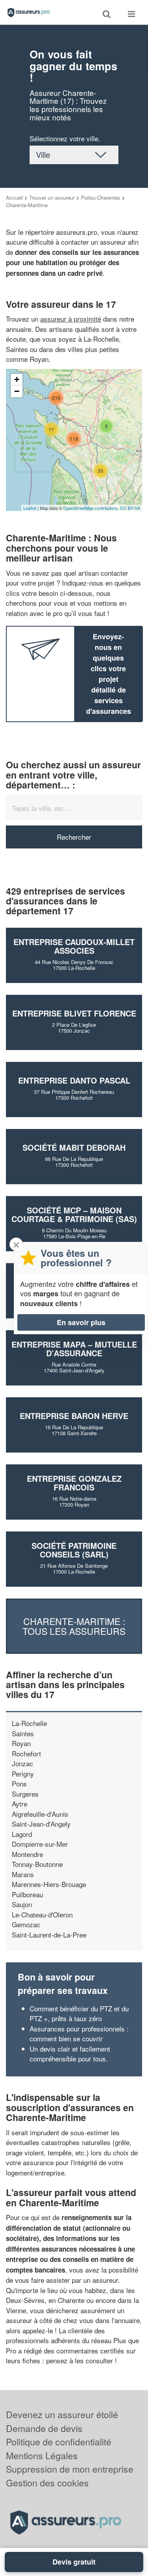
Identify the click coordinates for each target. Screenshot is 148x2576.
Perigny (23, 1774)
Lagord (22, 1834)
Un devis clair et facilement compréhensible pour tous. (70, 2054)
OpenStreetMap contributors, (92, 508)
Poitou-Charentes (101, 198)
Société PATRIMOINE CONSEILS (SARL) (74, 1550)
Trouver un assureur (52, 198)
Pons (19, 1783)
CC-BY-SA (130, 508)
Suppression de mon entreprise (70, 2469)
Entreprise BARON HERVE (74, 1416)
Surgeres (25, 1794)
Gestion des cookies (47, 2483)
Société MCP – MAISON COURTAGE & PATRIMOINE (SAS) (74, 1214)
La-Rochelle (29, 1723)
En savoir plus (81, 1322)
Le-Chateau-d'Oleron (42, 1914)
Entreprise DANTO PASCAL (74, 1080)
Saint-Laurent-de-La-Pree (49, 1935)
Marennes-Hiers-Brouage (49, 1884)
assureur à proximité (71, 319)
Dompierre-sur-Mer (40, 1844)
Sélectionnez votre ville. (65, 138)
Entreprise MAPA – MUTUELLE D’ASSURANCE (74, 1349)
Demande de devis (44, 2428)
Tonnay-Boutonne (37, 1864)
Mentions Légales (42, 2455)
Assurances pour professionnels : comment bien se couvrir (79, 2034)
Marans (23, 1874)
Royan (21, 1743)
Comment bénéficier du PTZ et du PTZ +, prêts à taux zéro (79, 2013)
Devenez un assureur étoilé (62, 2414)
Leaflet (30, 508)
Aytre (20, 1804)
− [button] (17, 391)
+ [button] (17, 379)
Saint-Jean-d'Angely (41, 1824)
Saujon (22, 1904)
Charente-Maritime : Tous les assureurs (74, 1626)
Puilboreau (27, 1894)
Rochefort (26, 1753)
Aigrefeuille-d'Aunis (40, 1814)
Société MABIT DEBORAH (74, 1147)
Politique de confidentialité (59, 2442)
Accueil (14, 198)
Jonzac (22, 1763)
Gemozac (26, 1924)
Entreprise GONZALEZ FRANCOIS (74, 1483)
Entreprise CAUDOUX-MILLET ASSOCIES (74, 946)
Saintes (23, 1733)
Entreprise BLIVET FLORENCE (74, 1013)
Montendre (27, 1854)
